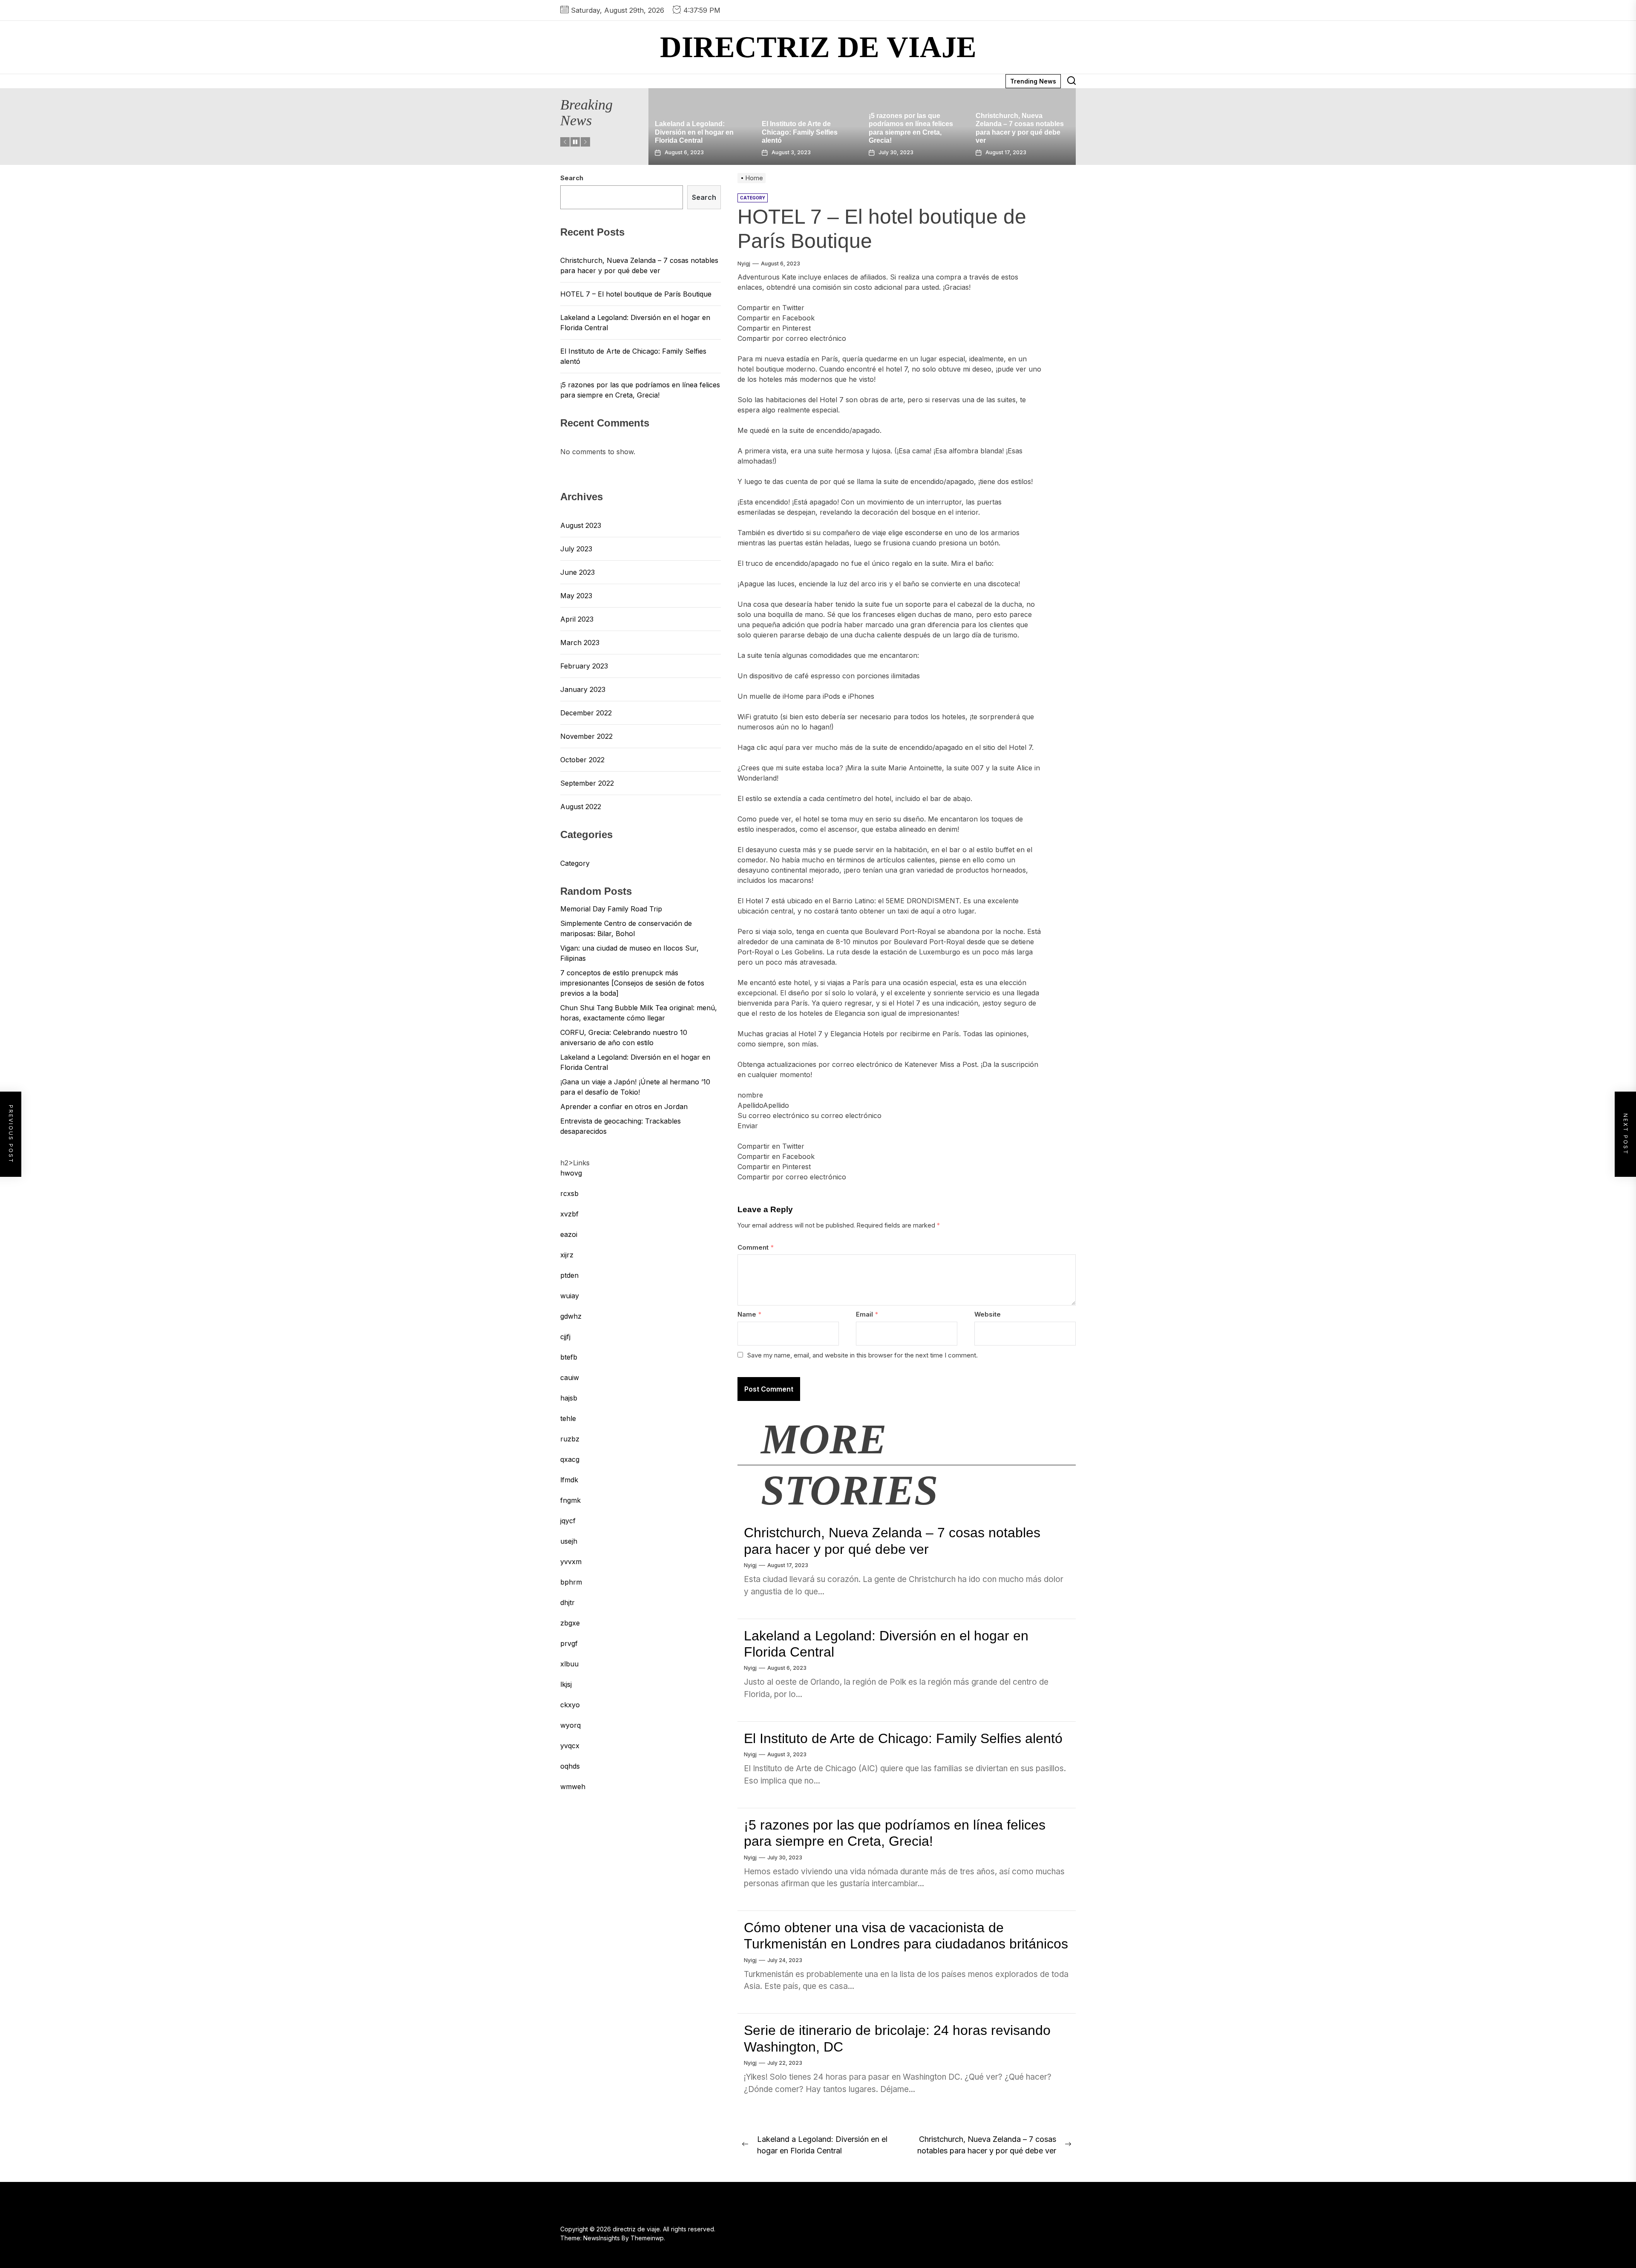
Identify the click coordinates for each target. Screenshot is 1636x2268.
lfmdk (569, 1480)
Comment (756, 1247)
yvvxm (571, 1562)
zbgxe (570, 1623)
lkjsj (566, 1684)
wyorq (570, 1725)
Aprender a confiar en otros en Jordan (624, 1107)
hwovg (571, 1173)
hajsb (569, 1398)
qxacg (570, 1459)
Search (572, 178)
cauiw (570, 1378)
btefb (569, 1357)
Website (988, 1314)
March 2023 (580, 643)
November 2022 (586, 736)
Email (867, 1314)
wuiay (570, 1296)
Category (575, 863)
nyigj (744, 264)
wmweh (573, 1787)
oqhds (570, 1766)
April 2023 (577, 619)
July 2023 (576, 549)
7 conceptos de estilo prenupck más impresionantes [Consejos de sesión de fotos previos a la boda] (632, 983)
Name (749, 1314)
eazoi (569, 1234)
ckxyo (570, 1705)
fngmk (570, 1500)
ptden (569, 1275)
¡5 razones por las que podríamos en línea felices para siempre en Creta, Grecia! (640, 390)
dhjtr (567, 1602)
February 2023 (584, 666)
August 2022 (581, 807)
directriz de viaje (818, 47)
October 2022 (582, 760)
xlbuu (569, 1664)
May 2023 (576, 596)
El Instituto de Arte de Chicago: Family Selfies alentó (903, 1738)
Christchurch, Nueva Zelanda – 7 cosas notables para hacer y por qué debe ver (639, 265)
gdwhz (571, 1316)
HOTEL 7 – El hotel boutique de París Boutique (636, 294)
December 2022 (586, 713)
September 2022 (587, 783)
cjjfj (565, 1337)
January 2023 (583, 689)
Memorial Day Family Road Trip (611, 909)
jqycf (568, 1521)
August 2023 (581, 525)
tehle (568, 1418)
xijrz (567, 1255)
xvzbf (569, 1214)
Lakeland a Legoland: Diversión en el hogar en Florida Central (1016, 132)
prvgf (569, 1643)
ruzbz (570, 1439)
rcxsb (569, 1193)
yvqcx (570, 1746)
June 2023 (577, 572)
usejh (569, 1541)
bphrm (571, 1582)
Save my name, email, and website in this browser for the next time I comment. (863, 1355)
